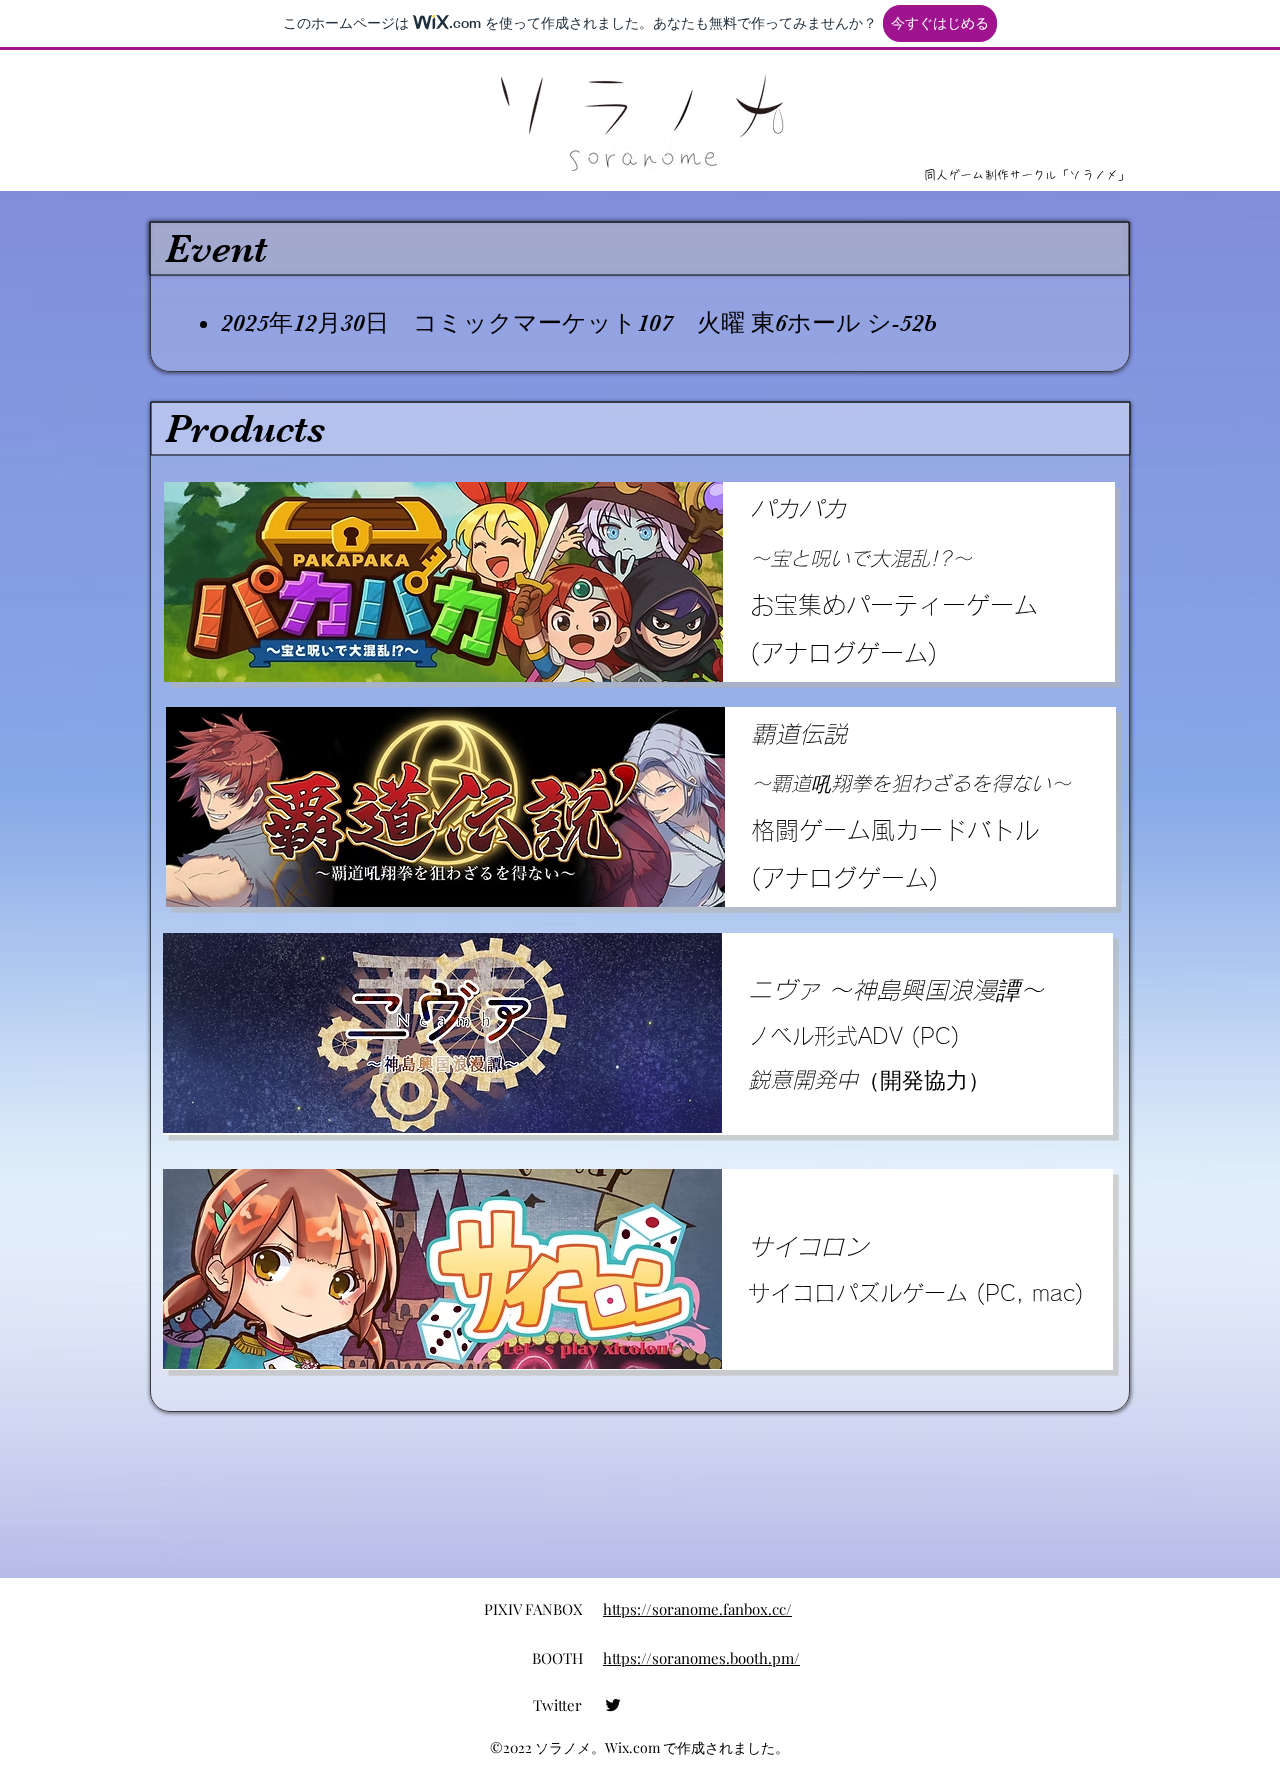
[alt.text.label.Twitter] (613, 1705)
